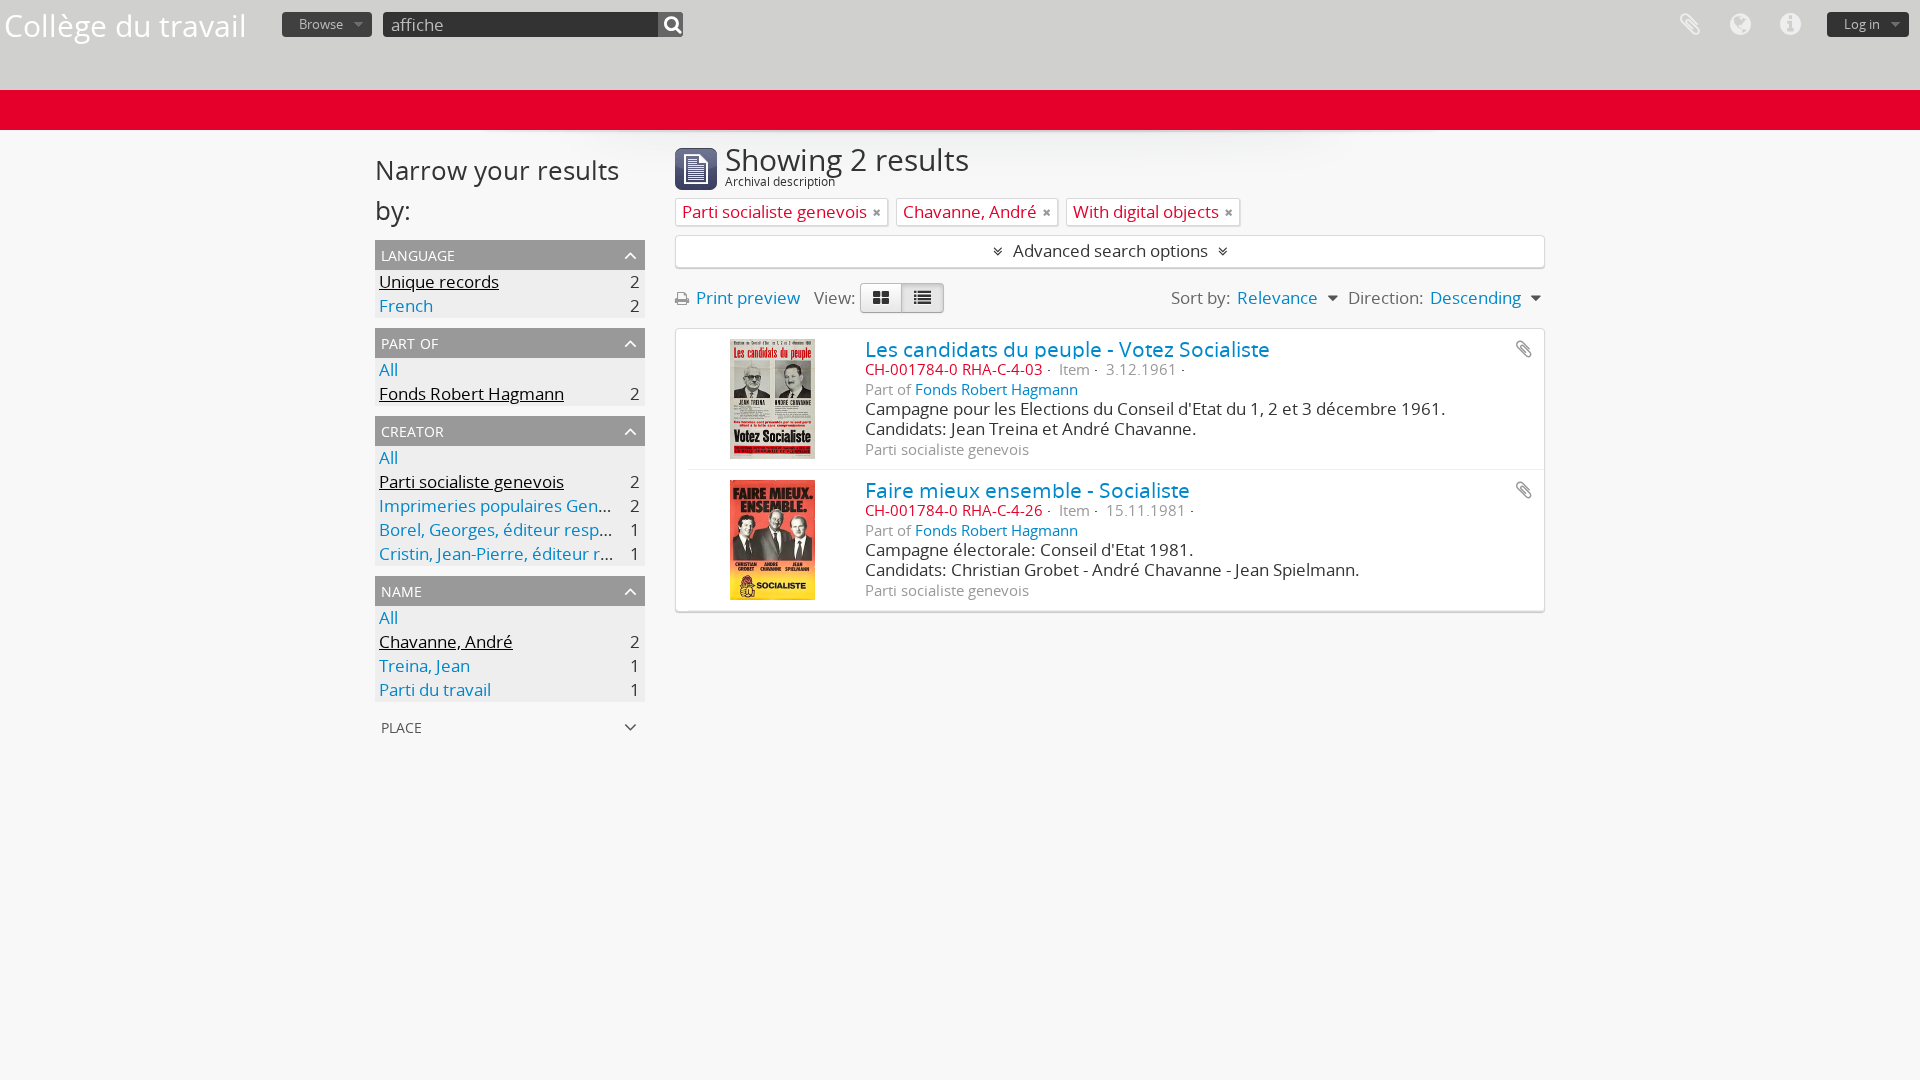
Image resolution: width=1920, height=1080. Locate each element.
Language (1740, 25)
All (388, 369)
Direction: (1386, 297)
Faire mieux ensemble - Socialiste (1027, 489)
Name (401, 589)
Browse (321, 24)
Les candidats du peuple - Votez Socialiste (1067, 348)
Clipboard (1690, 25)
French (406, 305)
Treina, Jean (424, 665)
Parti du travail (435, 689)
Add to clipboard (1524, 349)
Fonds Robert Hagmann (471, 393)
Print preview (746, 297)
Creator (412, 429)
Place (401, 725)
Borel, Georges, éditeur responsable (519, 529)
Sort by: (1201, 297)
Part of (409, 341)
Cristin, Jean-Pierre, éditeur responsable (534, 553)
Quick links (1790, 25)
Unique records (439, 281)
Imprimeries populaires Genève (503, 505)
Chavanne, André (446, 641)
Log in (1862, 24)
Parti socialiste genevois (471, 481)
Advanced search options (1110, 250)
